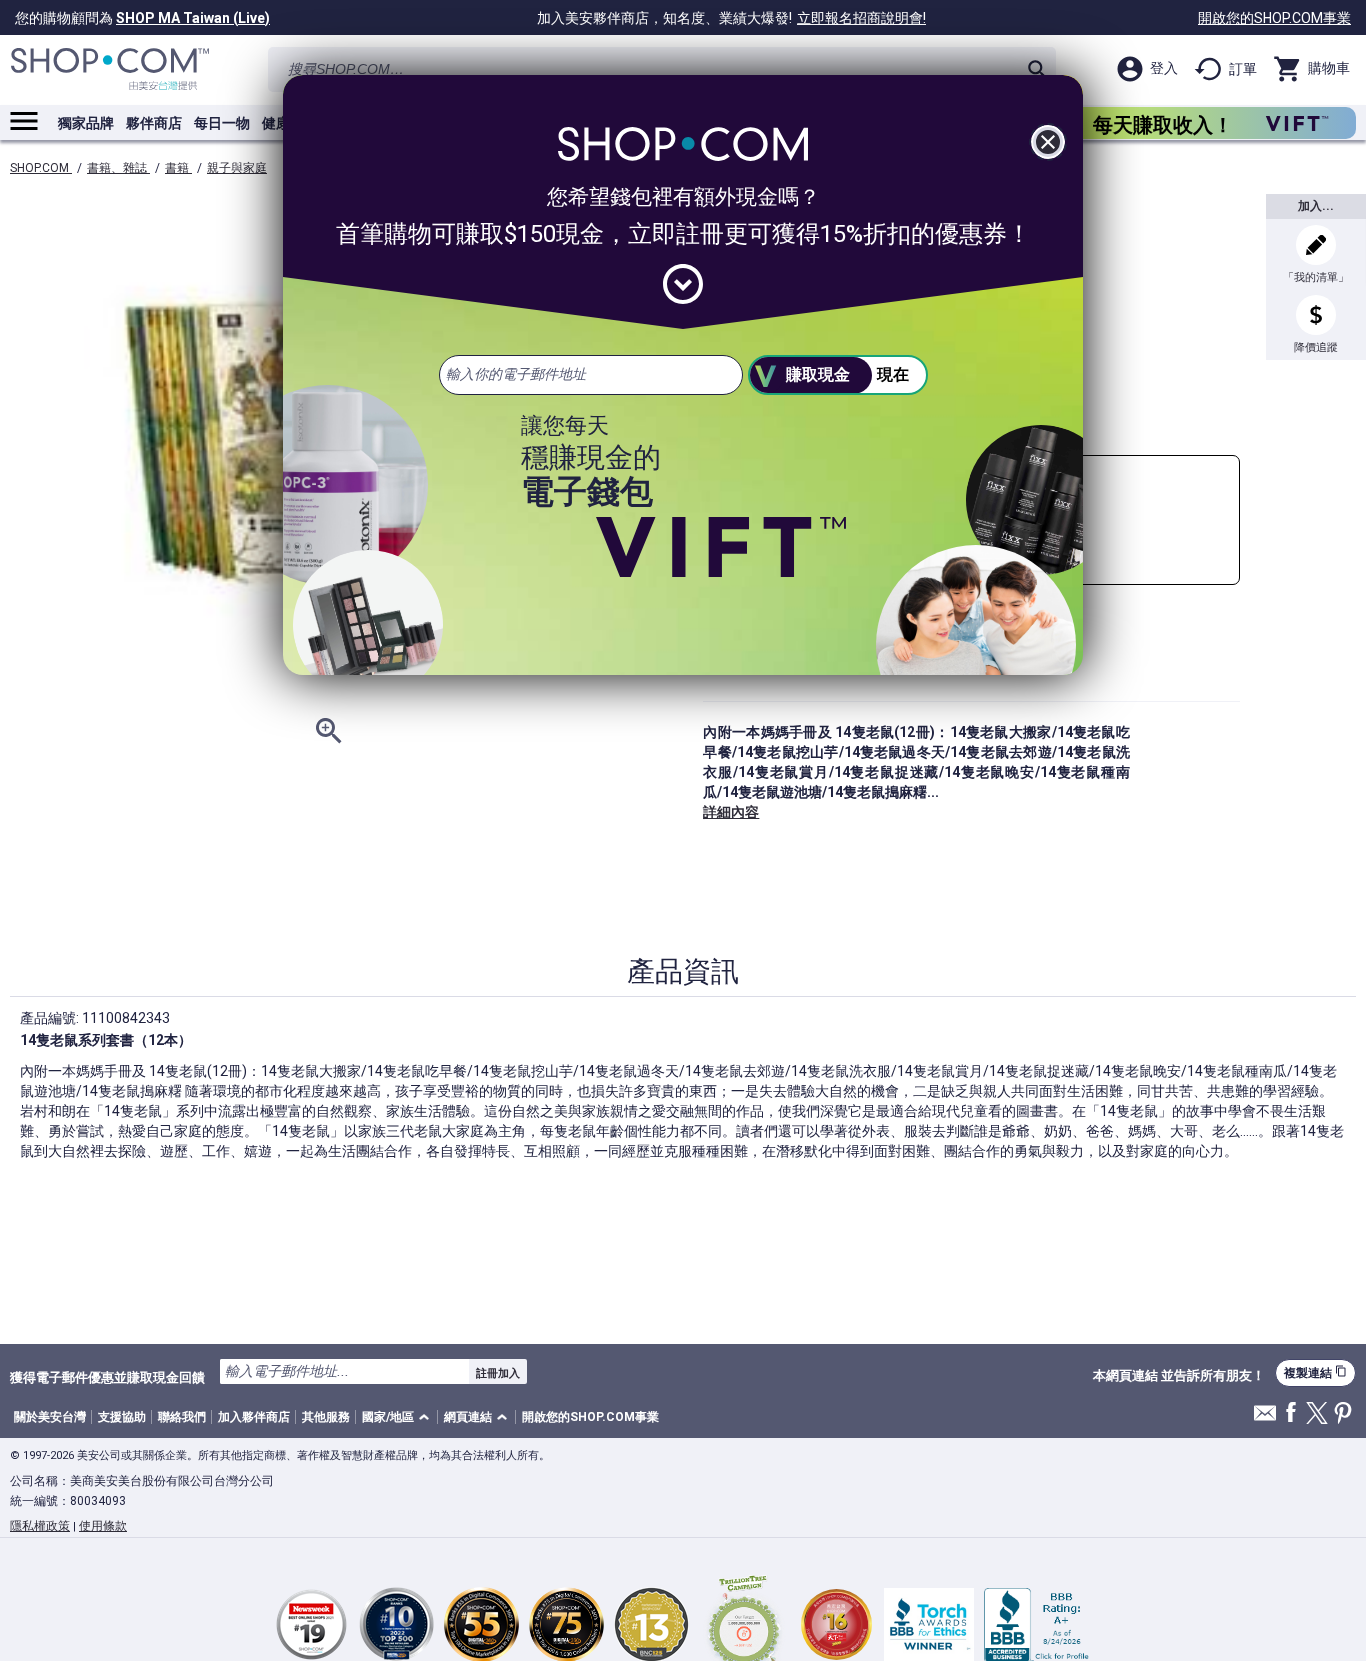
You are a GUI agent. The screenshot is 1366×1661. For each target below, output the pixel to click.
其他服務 (326, 1417)
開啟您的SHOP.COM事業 (1274, 18)
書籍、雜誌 (118, 168)
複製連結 (1315, 1372)
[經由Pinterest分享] (1343, 1414)
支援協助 (122, 1417)
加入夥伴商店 (254, 1417)
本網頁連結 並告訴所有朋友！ (1179, 1376)
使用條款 (103, 1526)
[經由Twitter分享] (1317, 1414)
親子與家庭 (237, 168)
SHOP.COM (41, 168)
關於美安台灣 (50, 1417)
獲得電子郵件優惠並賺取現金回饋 (107, 1377)
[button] (399, 1417)
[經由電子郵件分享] (1265, 1418)
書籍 (178, 168)
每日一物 (222, 123)
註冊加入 (498, 1373)
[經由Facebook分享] (1291, 1413)
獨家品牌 (86, 123)
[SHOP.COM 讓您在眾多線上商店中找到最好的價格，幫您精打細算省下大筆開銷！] (110, 69)
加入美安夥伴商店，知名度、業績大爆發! (731, 18)
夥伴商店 (154, 123)
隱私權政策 (40, 1526)
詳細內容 (731, 812)
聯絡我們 (182, 1417)
